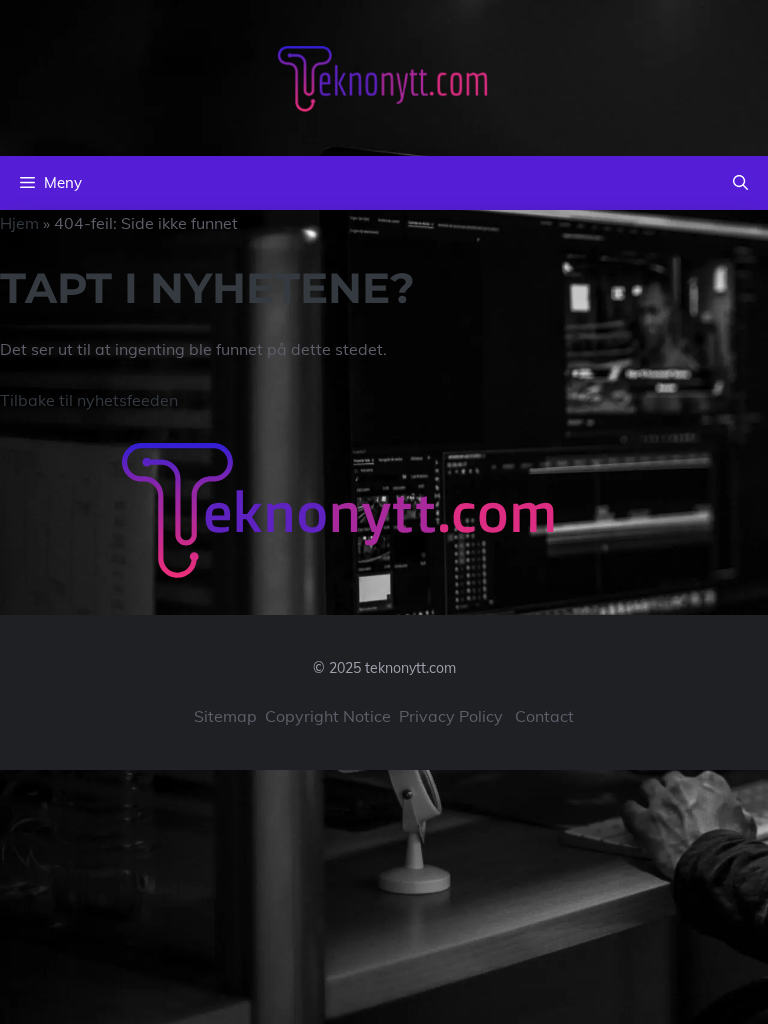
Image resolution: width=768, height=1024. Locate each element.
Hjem (19, 223)
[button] (740, 183)
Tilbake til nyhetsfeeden (89, 400)
